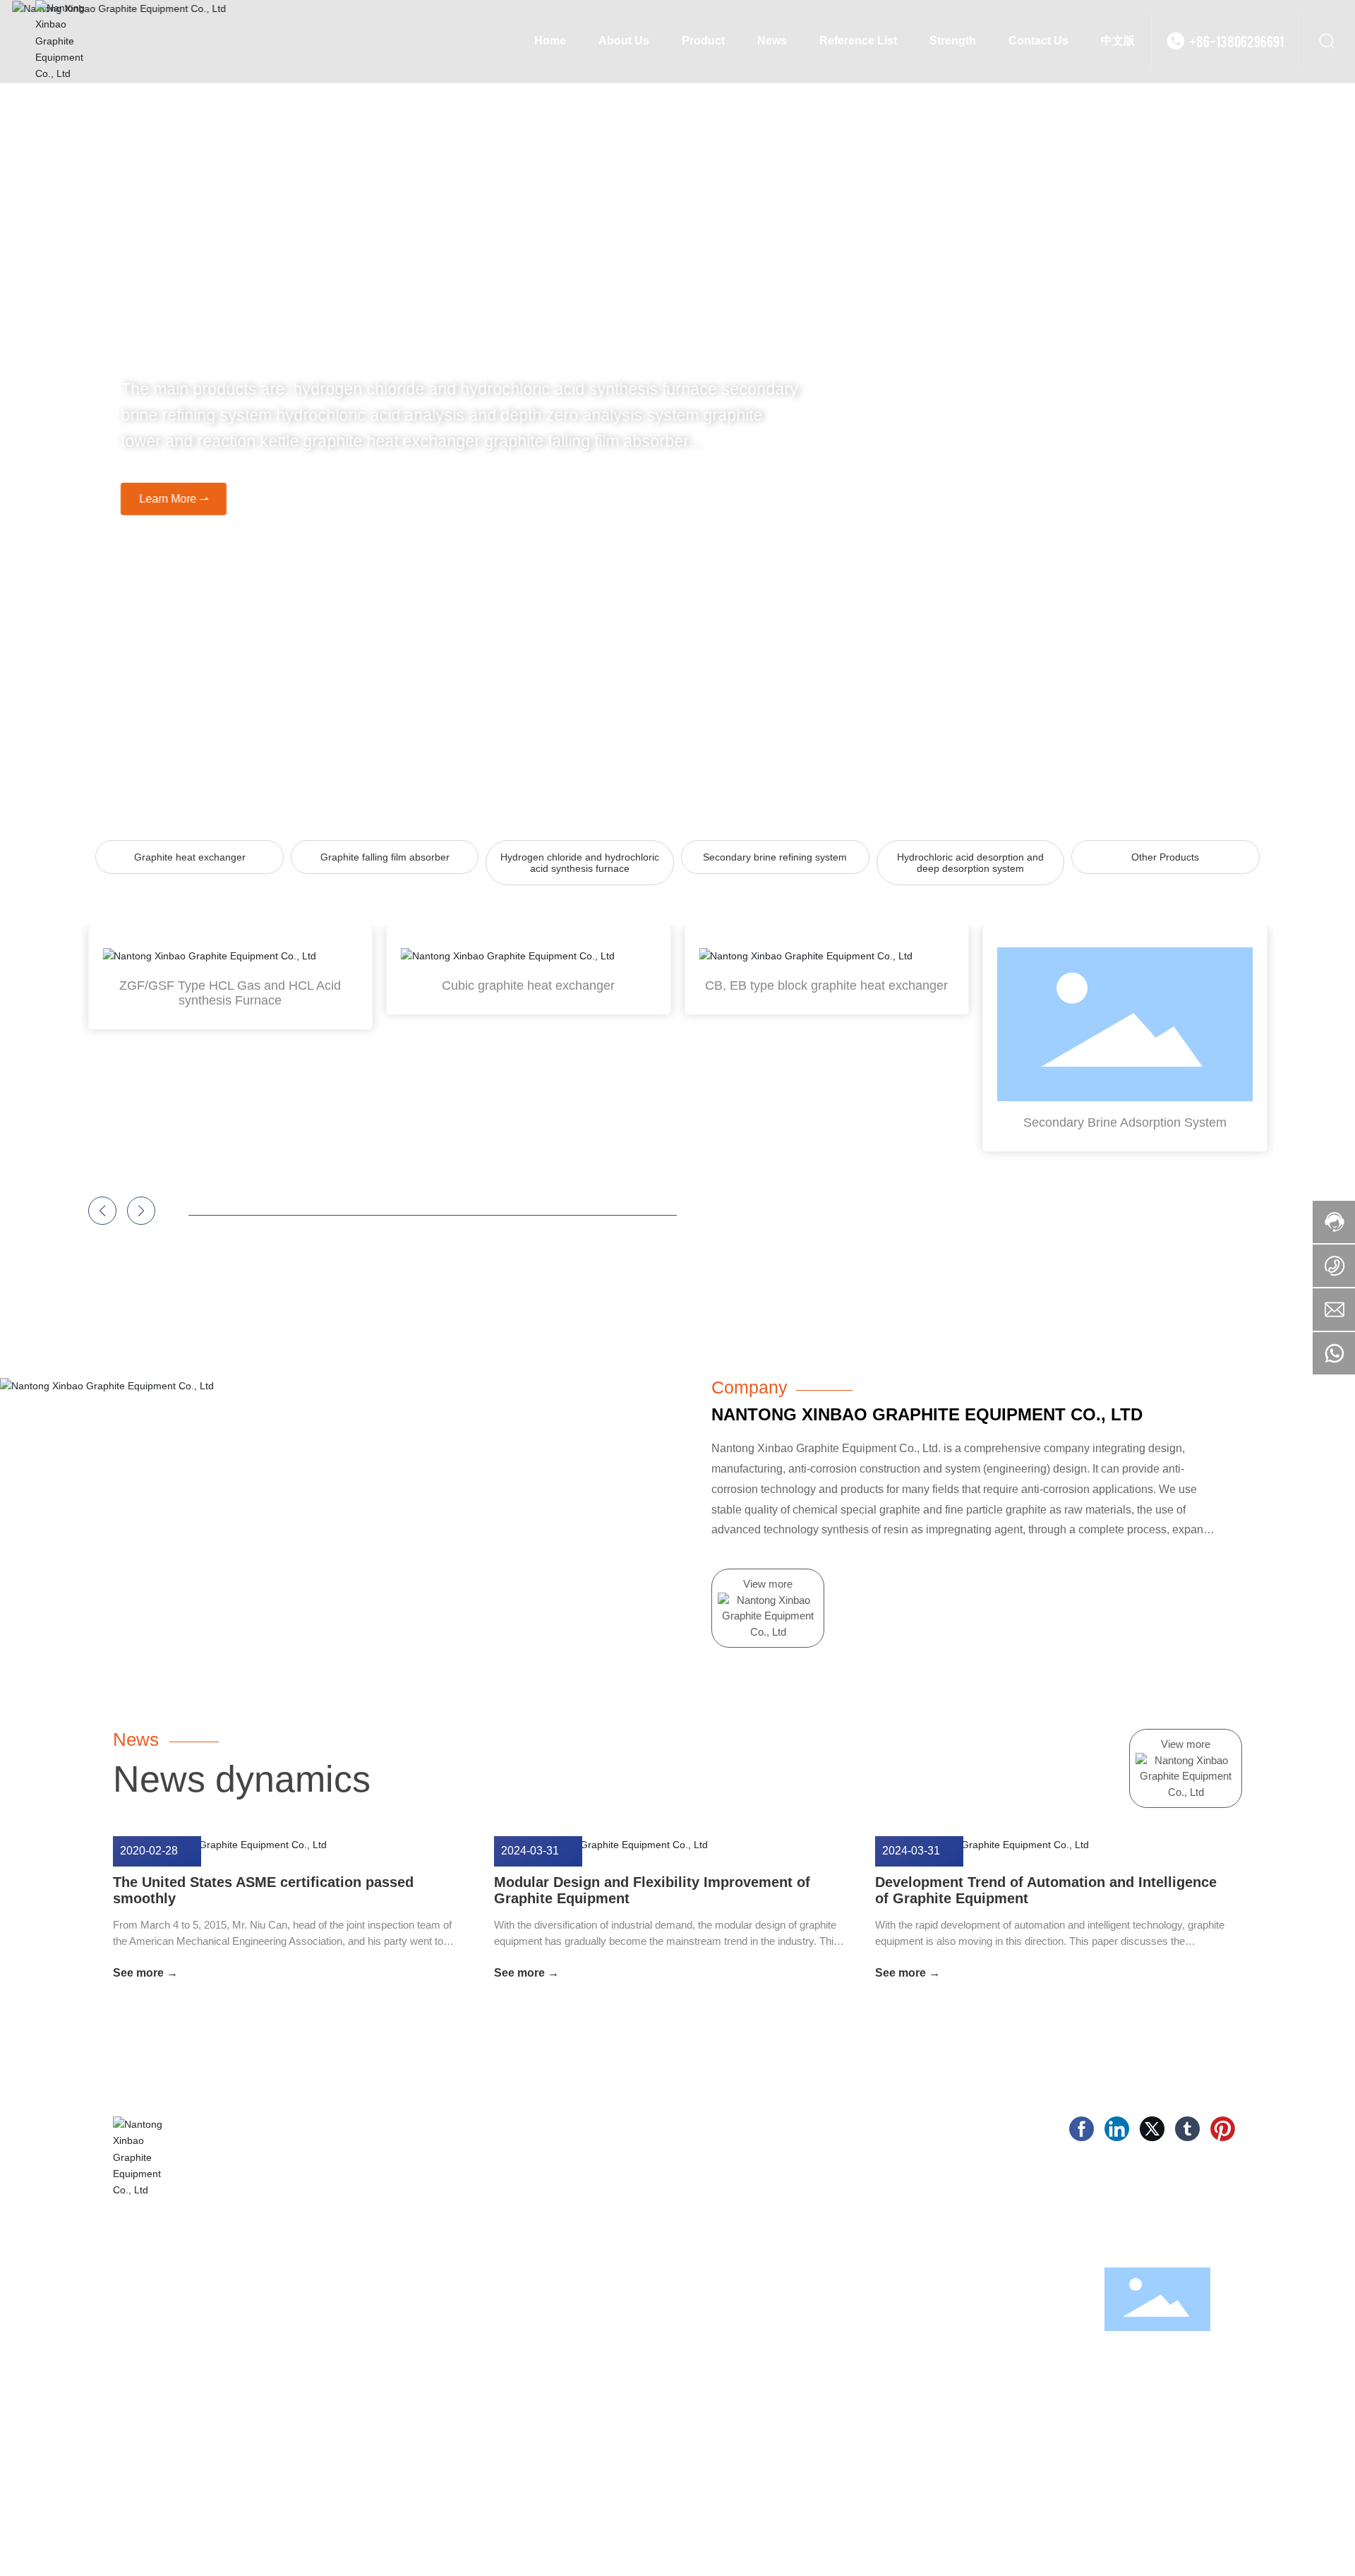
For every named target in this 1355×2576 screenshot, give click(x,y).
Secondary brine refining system (775, 857)
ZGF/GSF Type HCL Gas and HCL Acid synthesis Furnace (230, 993)
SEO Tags (1128, 2538)
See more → (145, 1973)
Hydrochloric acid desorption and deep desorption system (970, 863)
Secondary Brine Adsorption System (1125, 1122)
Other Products (1165, 857)
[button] (102, 1211)
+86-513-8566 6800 (1006, 2300)
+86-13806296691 (1236, 41)
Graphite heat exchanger (190, 857)
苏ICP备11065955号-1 (931, 2538)
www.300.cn (1072, 2538)
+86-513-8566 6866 (896, 2300)
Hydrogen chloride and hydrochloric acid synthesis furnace (580, 863)
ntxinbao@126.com (999, 2345)
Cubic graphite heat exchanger (528, 986)
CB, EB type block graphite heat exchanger (826, 986)
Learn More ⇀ (162, 498)
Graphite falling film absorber (385, 857)
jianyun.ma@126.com (887, 2345)
